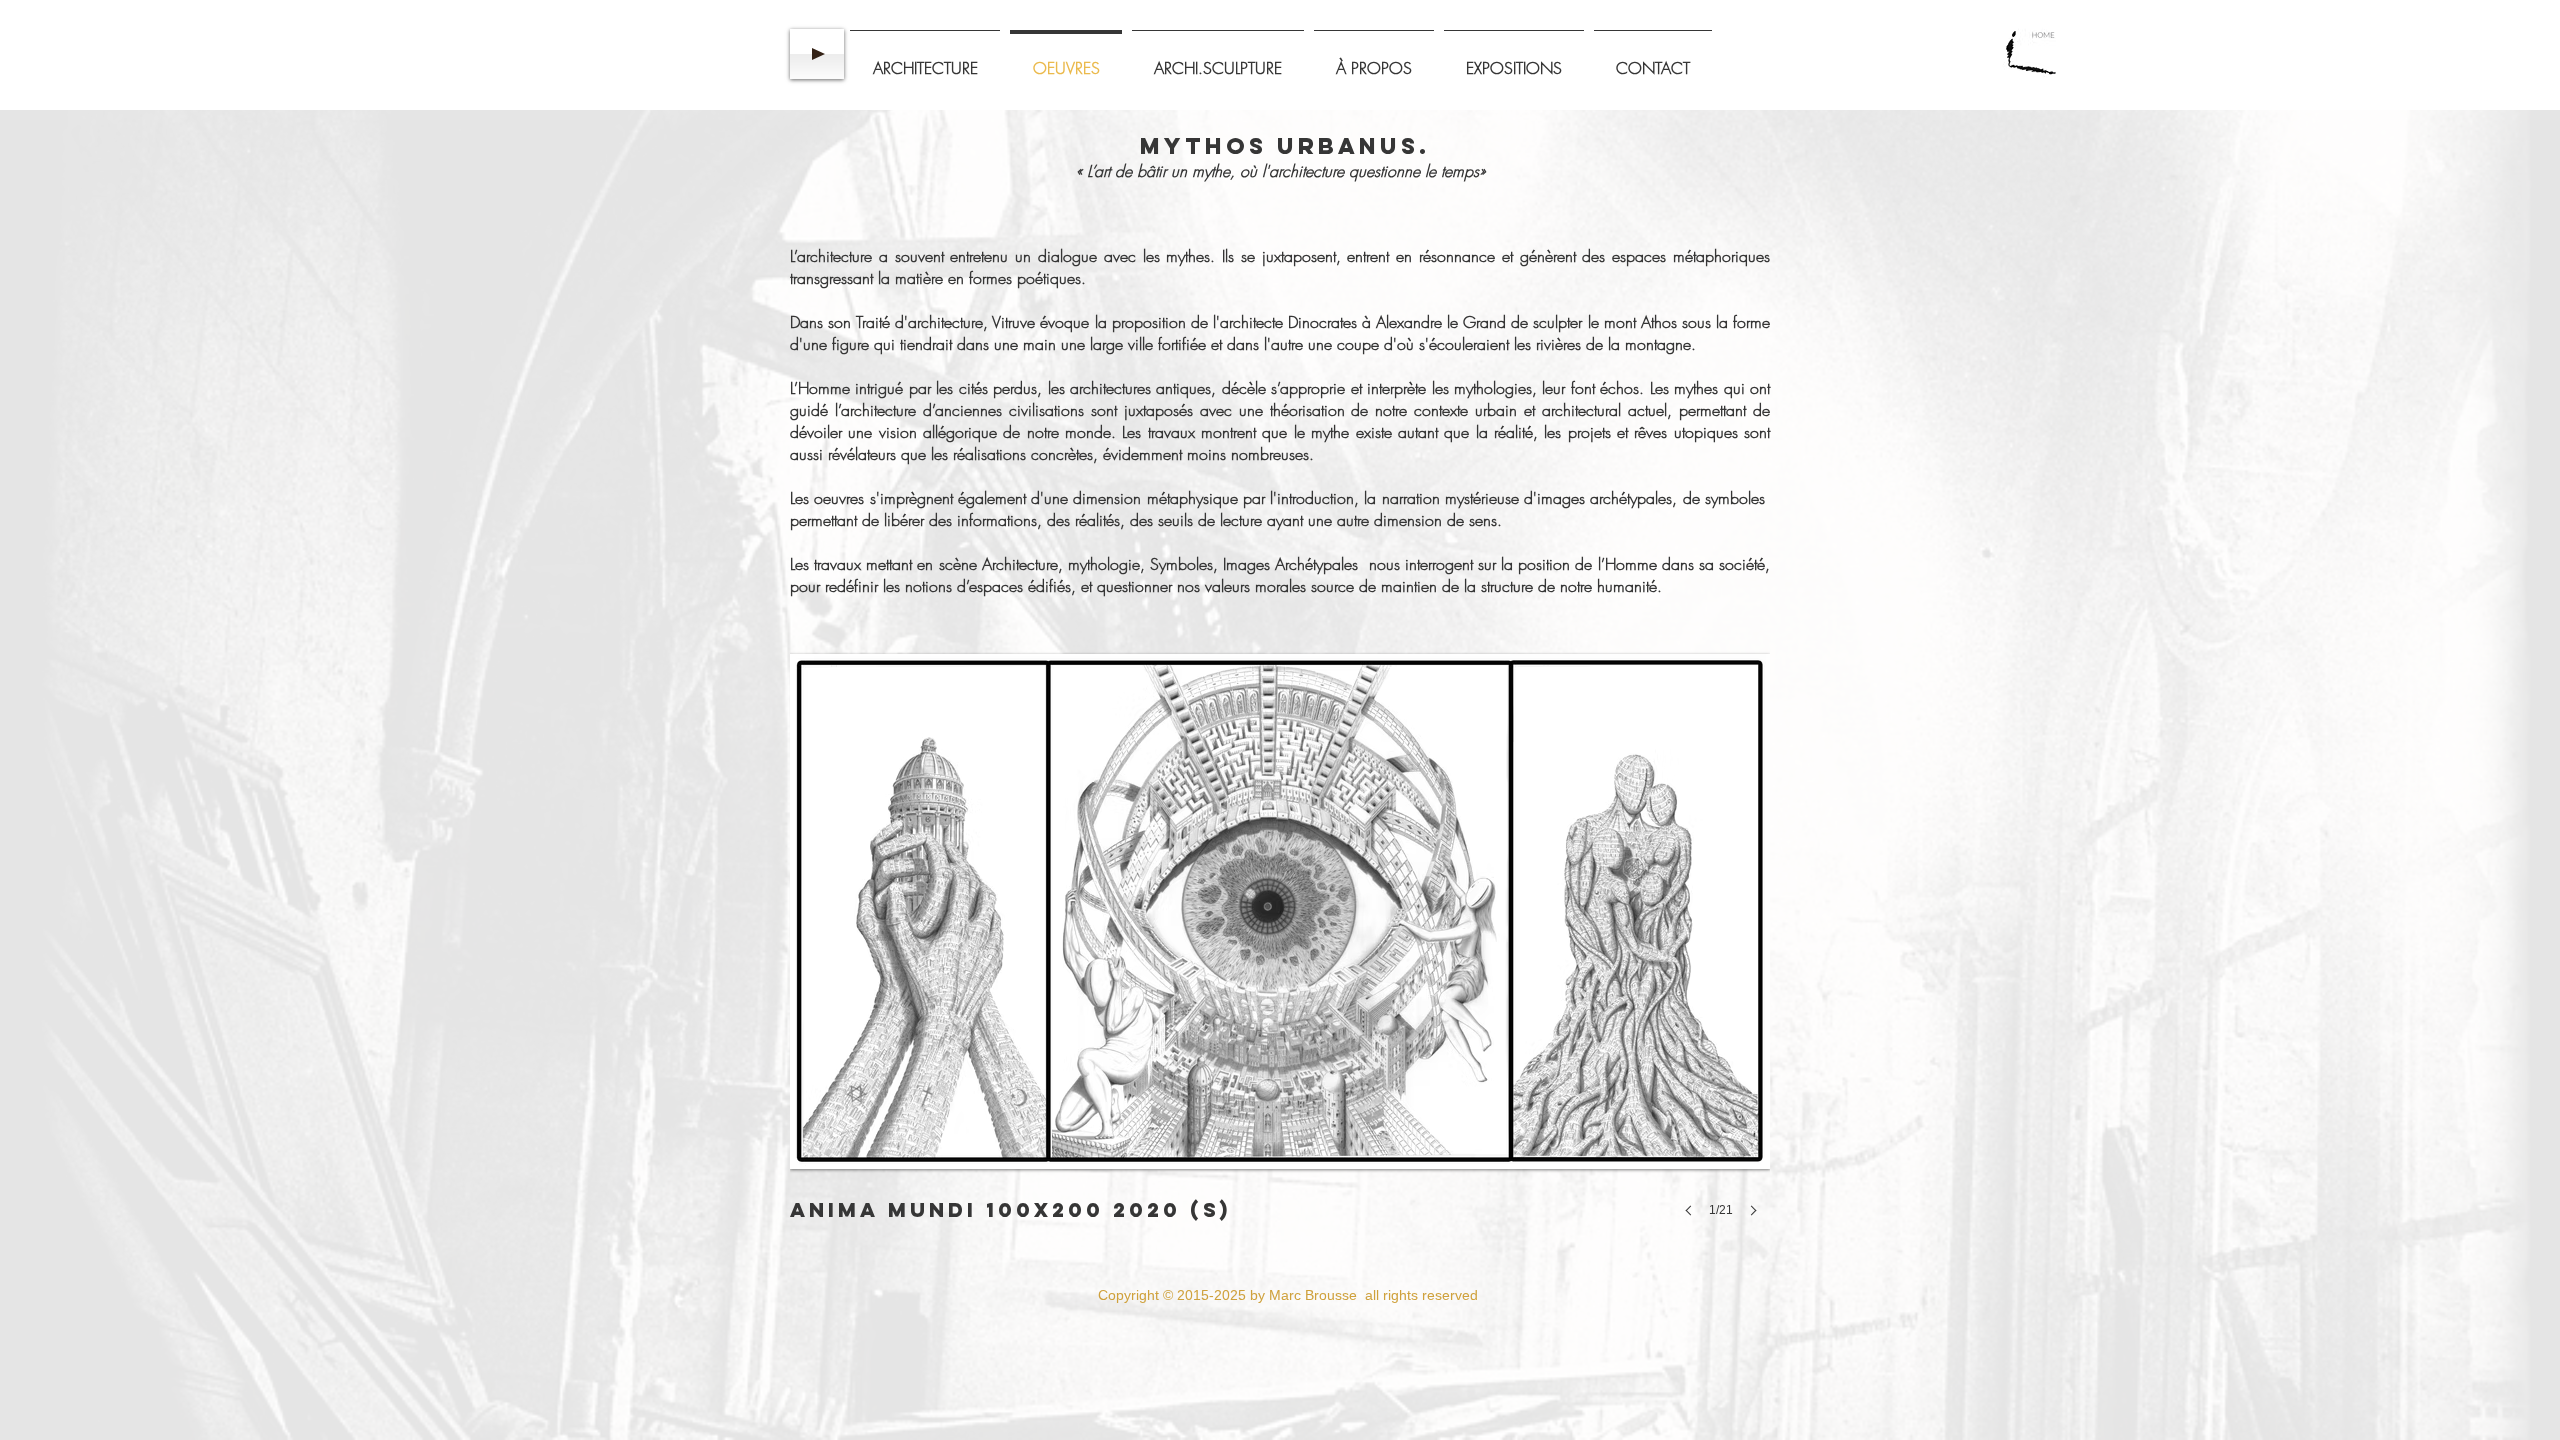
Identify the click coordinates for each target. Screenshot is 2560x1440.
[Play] (817, 54)
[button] (1280, 946)
